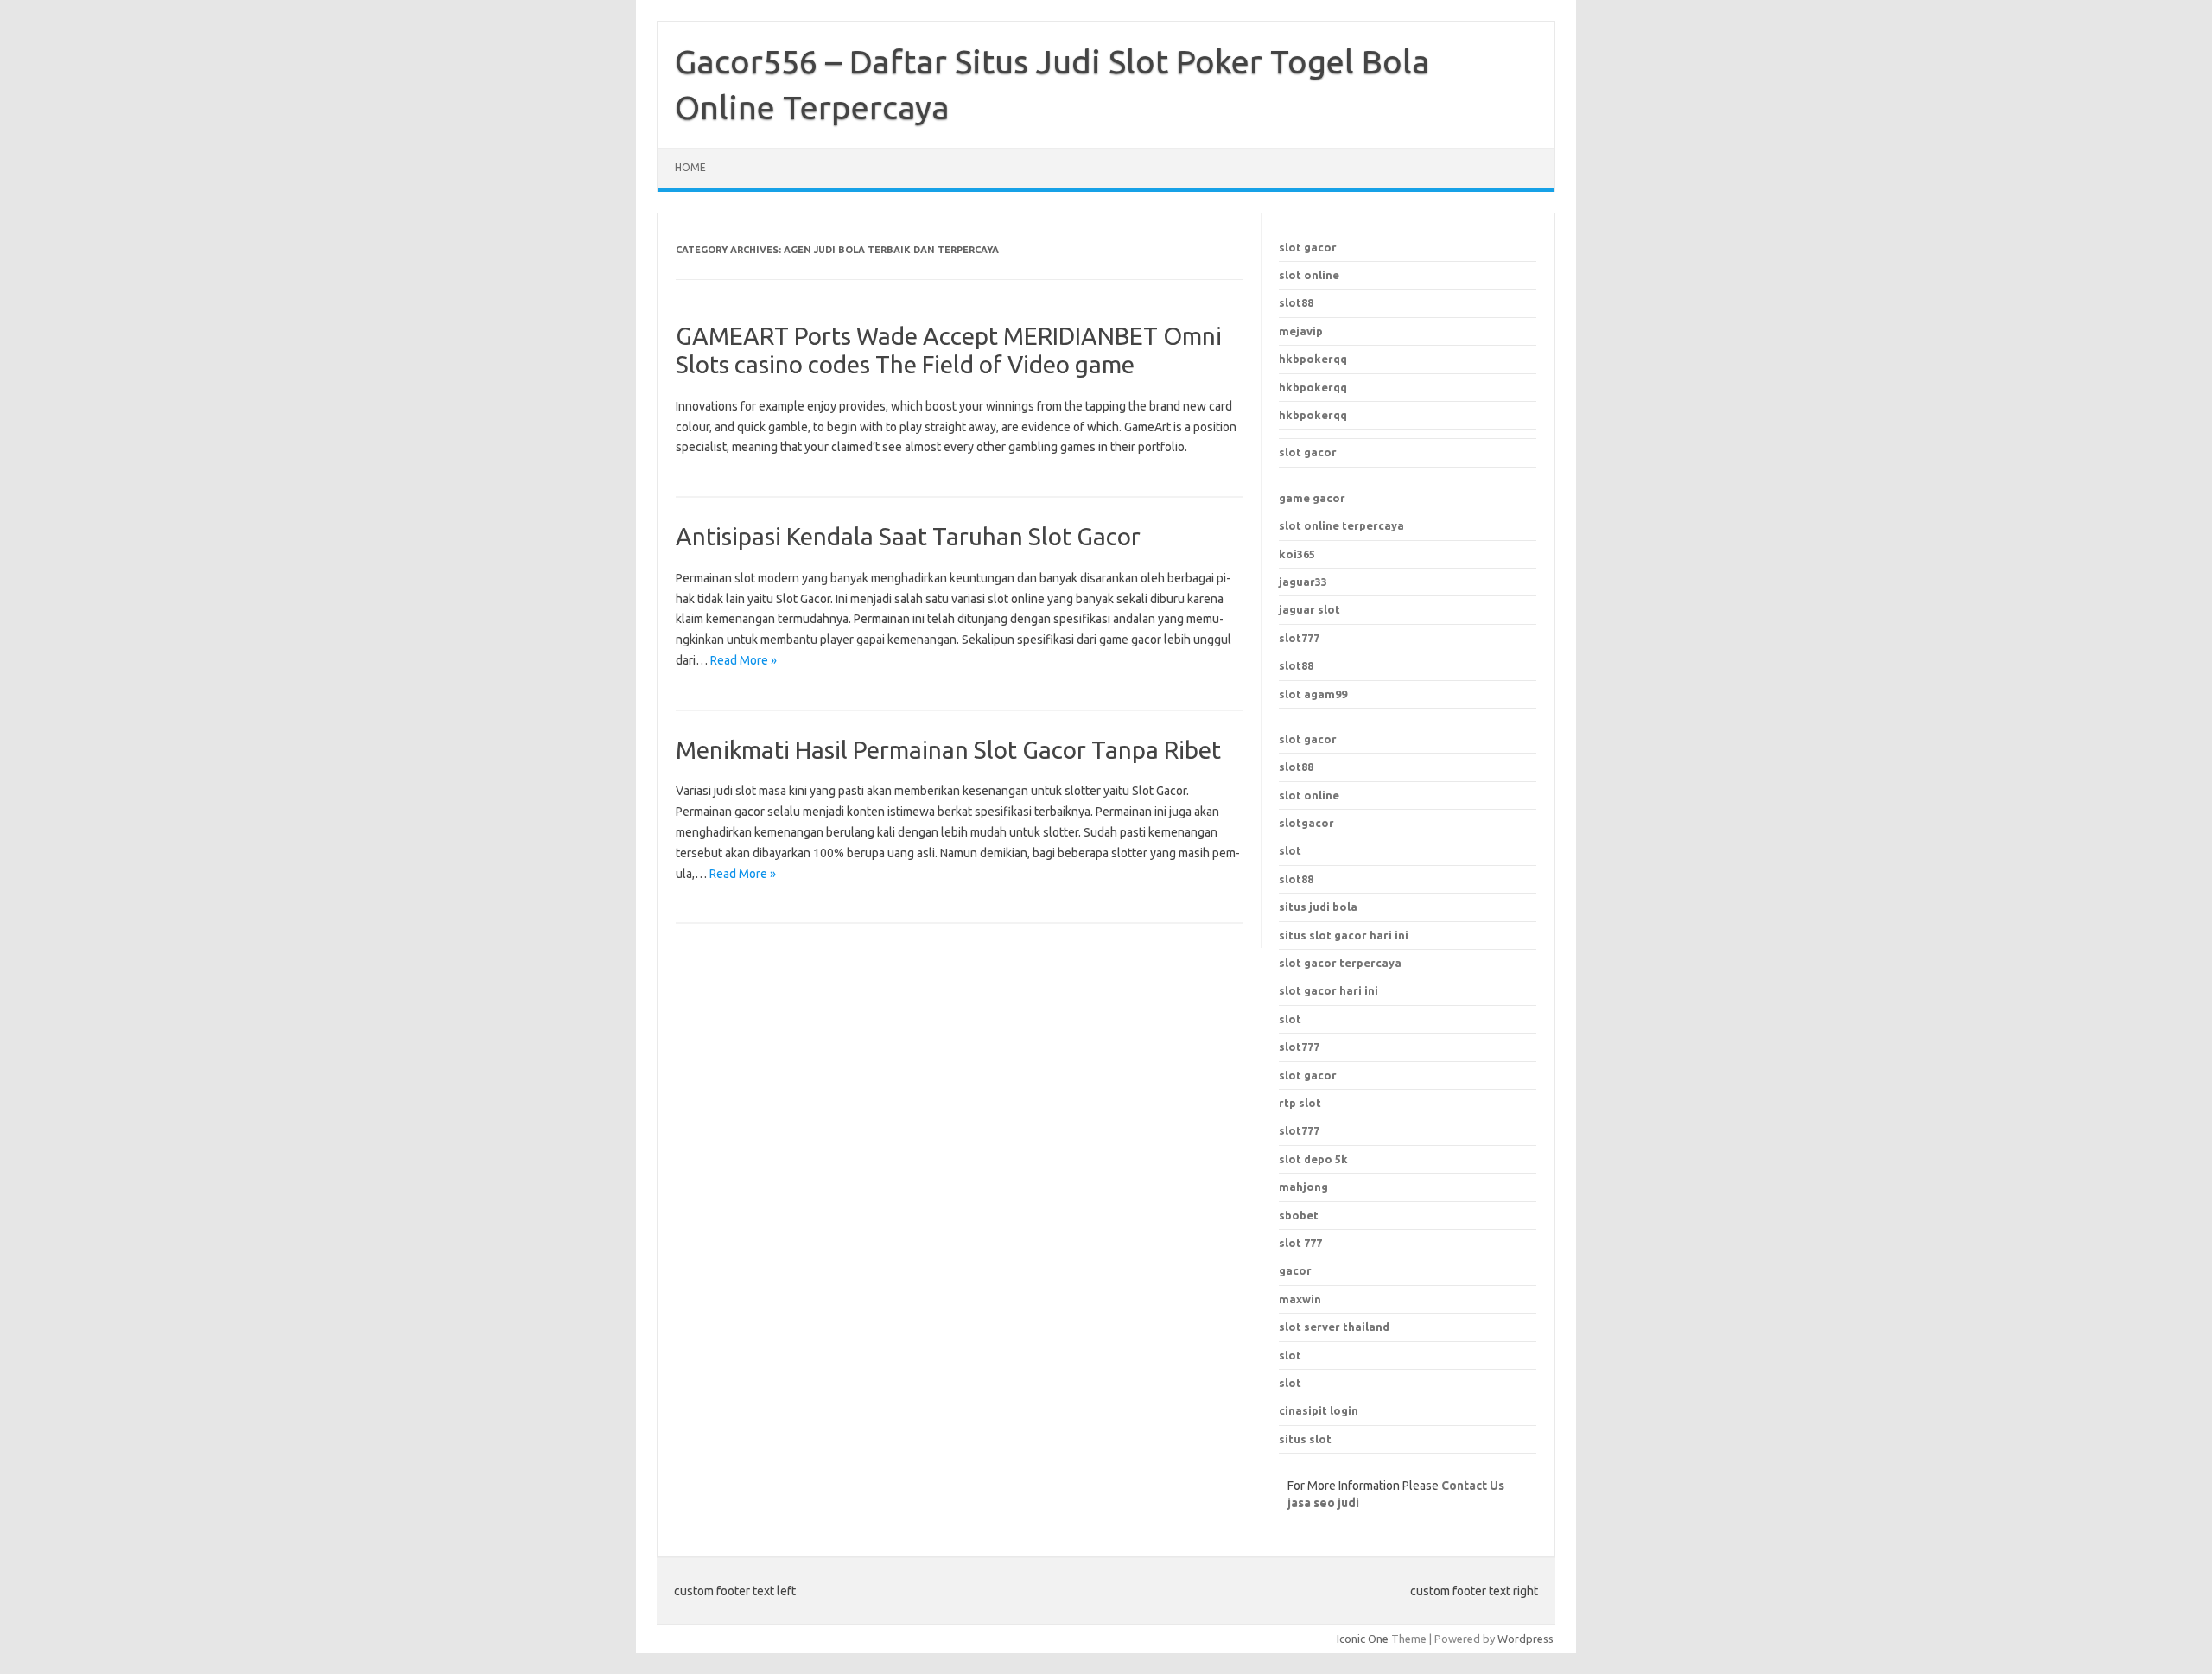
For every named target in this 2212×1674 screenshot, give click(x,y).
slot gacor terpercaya (1340, 963)
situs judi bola (1318, 907)
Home (690, 167)
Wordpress (1526, 1639)
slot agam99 (1313, 694)
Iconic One (1363, 1639)
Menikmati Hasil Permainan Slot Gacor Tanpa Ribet (948, 750)
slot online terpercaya (1341, 525)
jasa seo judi (1323, 1503)
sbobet (1299, 1215)
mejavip (1301, 331)
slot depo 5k (1313, 1159)
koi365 (1297, 554)
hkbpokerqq (1313, 359)
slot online (1309, 275)
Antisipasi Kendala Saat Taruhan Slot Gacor (908, 536)
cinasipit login (1319, 1410)
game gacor (1312, 498)
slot (1290, 850)
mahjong (1303, 1187)
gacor (1295, 1270)
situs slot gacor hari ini (1344, 935)
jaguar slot (1309, 609)
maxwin (1300, 1299)
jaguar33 (1303, 582)
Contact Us (1473, 1486)
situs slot (1305, 1439)
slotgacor (1306, 823)
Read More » (744, 660)
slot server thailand (1334, 1327)
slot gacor (1308, 247)
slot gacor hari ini (1328, 990)
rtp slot (1300, 1103)
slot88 (1296, 302)
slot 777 (1300, 1243)
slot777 (1299, 638)
